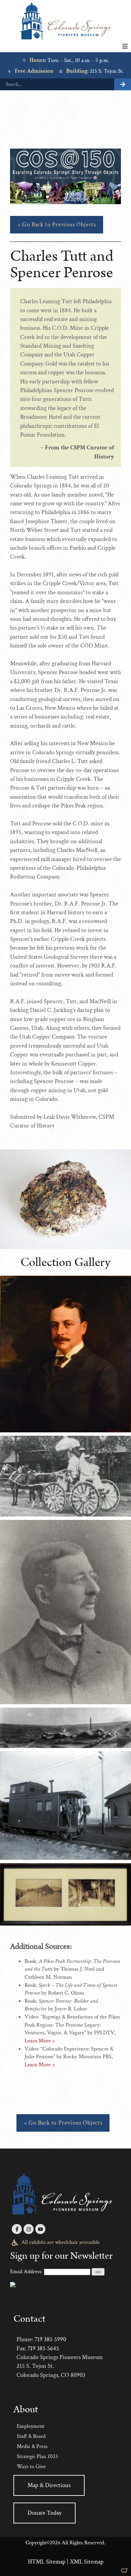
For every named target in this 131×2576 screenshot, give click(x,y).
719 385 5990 (50, 2339)
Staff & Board (31, 2436)
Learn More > (40, 2041)
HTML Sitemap (47, 2562)
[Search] (123, 84)
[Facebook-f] (17, 2229)
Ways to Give (31, 2467)
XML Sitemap (87, 2562)
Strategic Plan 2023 (37, 2457)
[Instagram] (29, 2229)
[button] (125, 46)
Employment (31, 2426)
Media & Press (32, 2446)
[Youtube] (40, 2229)
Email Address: (26, 2272)
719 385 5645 (43, 2348)
